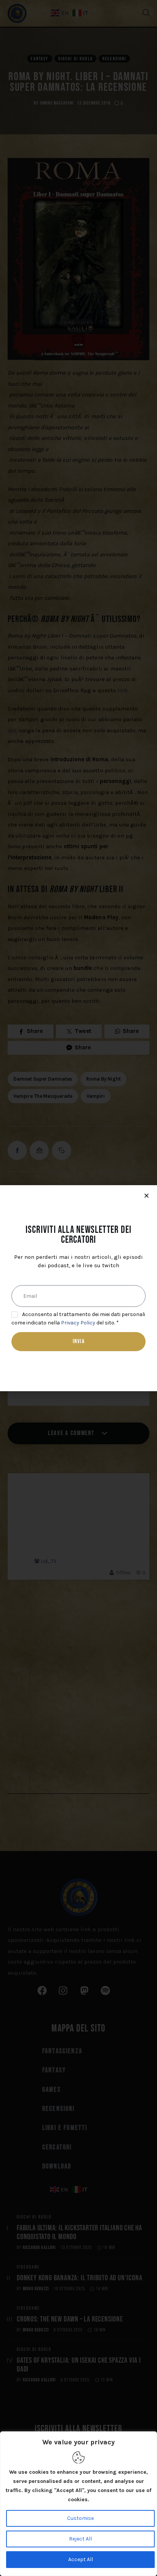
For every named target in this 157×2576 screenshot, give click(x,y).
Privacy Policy (78, 1323)
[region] (78, 2504)
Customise (80, 2518)
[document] (78, 1288)
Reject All (80, 2539)
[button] (147, 1196)
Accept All (81, 2559)
